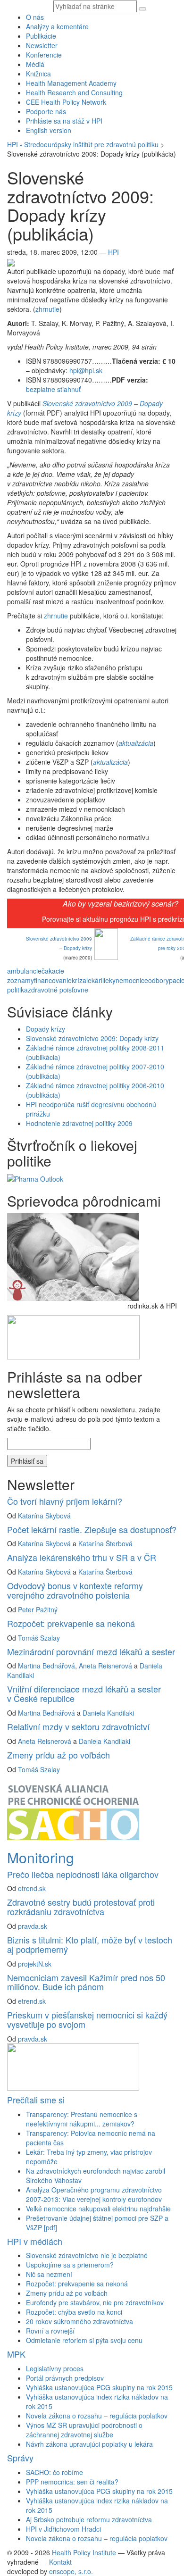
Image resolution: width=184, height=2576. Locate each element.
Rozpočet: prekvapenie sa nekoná (71, 1623)
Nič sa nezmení (49, 2274)
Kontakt (60, 2562)
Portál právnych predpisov (65, 2378)
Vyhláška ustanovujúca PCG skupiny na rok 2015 (99, 2387)
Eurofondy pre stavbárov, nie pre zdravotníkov (95, 2302)
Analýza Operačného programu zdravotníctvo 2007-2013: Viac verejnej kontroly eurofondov (94, 2194)
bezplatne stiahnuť (53, 389)
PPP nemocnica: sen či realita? (72, 2482)
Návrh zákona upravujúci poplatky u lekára (89, 2444)
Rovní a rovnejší (50, 2331)
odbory (159, 980)
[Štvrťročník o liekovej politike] (35, 1178)
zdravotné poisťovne (58, 990)
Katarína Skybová (44, 1516)
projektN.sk (35, 1964)
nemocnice (132, 980)
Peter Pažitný (38, 1609)
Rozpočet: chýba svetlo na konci (74, 2312)
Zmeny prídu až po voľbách (59, 1755)
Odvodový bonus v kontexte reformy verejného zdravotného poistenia (75, 1590)
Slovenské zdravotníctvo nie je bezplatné (87, 2255)
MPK (16, 2354)
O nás (35, 17)
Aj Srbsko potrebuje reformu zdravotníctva (89, 2519)
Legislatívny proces (55, 2368)
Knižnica (38, 74)
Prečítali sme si (36, 2100)
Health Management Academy (71, 83)
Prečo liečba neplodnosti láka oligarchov (83, 1874)
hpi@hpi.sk (86, 370)
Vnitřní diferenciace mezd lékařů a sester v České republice (84, 1693)
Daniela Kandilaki (108, 1713)
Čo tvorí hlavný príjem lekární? (65, 1501)
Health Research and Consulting (74, 92)
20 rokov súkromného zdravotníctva (79, 2321)
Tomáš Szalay (39, 1638)
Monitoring (41, 1857)
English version (49, 130)
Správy (20, 2458)
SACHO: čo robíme (54, 2472)
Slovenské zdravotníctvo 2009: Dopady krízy (92, 1038)
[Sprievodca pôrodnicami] (73, 1256)
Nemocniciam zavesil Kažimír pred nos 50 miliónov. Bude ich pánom (86, 1982)
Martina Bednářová (46, 1666)
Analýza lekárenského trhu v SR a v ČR (82, 1557)
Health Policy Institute (84, 2552)
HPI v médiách (35, 2241)
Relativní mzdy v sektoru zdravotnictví (78, 1726)
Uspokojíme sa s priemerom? (70, 2265)
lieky (109, 980)
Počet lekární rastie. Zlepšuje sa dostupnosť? (92, 1529)
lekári (94, 980)
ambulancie (24, 971)
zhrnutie (47, 309)
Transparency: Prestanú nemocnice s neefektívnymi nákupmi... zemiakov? (82, 2119)
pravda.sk (33, 1926)
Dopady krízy (46, 1029)
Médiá (35, 64)
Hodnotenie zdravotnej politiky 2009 (79, 1123)
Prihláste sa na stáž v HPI (64, 121)
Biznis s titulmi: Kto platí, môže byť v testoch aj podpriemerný (90, 1944)
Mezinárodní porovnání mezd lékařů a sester (91, 1651)
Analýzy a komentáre (57, 26)
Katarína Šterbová (105, 1543)
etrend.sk (32, 1888)
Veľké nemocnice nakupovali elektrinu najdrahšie (98, 2209)
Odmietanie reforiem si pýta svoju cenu (84, 2340)
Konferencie (44, 55)
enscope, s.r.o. (71, 2571)
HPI (113, 252)
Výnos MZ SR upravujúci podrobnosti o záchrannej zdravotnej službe (84, 2430)
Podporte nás (46, 111)
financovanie (53, 980)
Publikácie (41, 36)
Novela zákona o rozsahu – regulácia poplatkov (97, 2416)
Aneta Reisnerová (105, 1666)
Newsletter (42, 45)
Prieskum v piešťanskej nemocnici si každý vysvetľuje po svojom (87, 2019)
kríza (79, 980)
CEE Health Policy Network (66, 102)
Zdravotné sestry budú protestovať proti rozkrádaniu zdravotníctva (81, 1907)
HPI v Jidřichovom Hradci (63, 2529)
